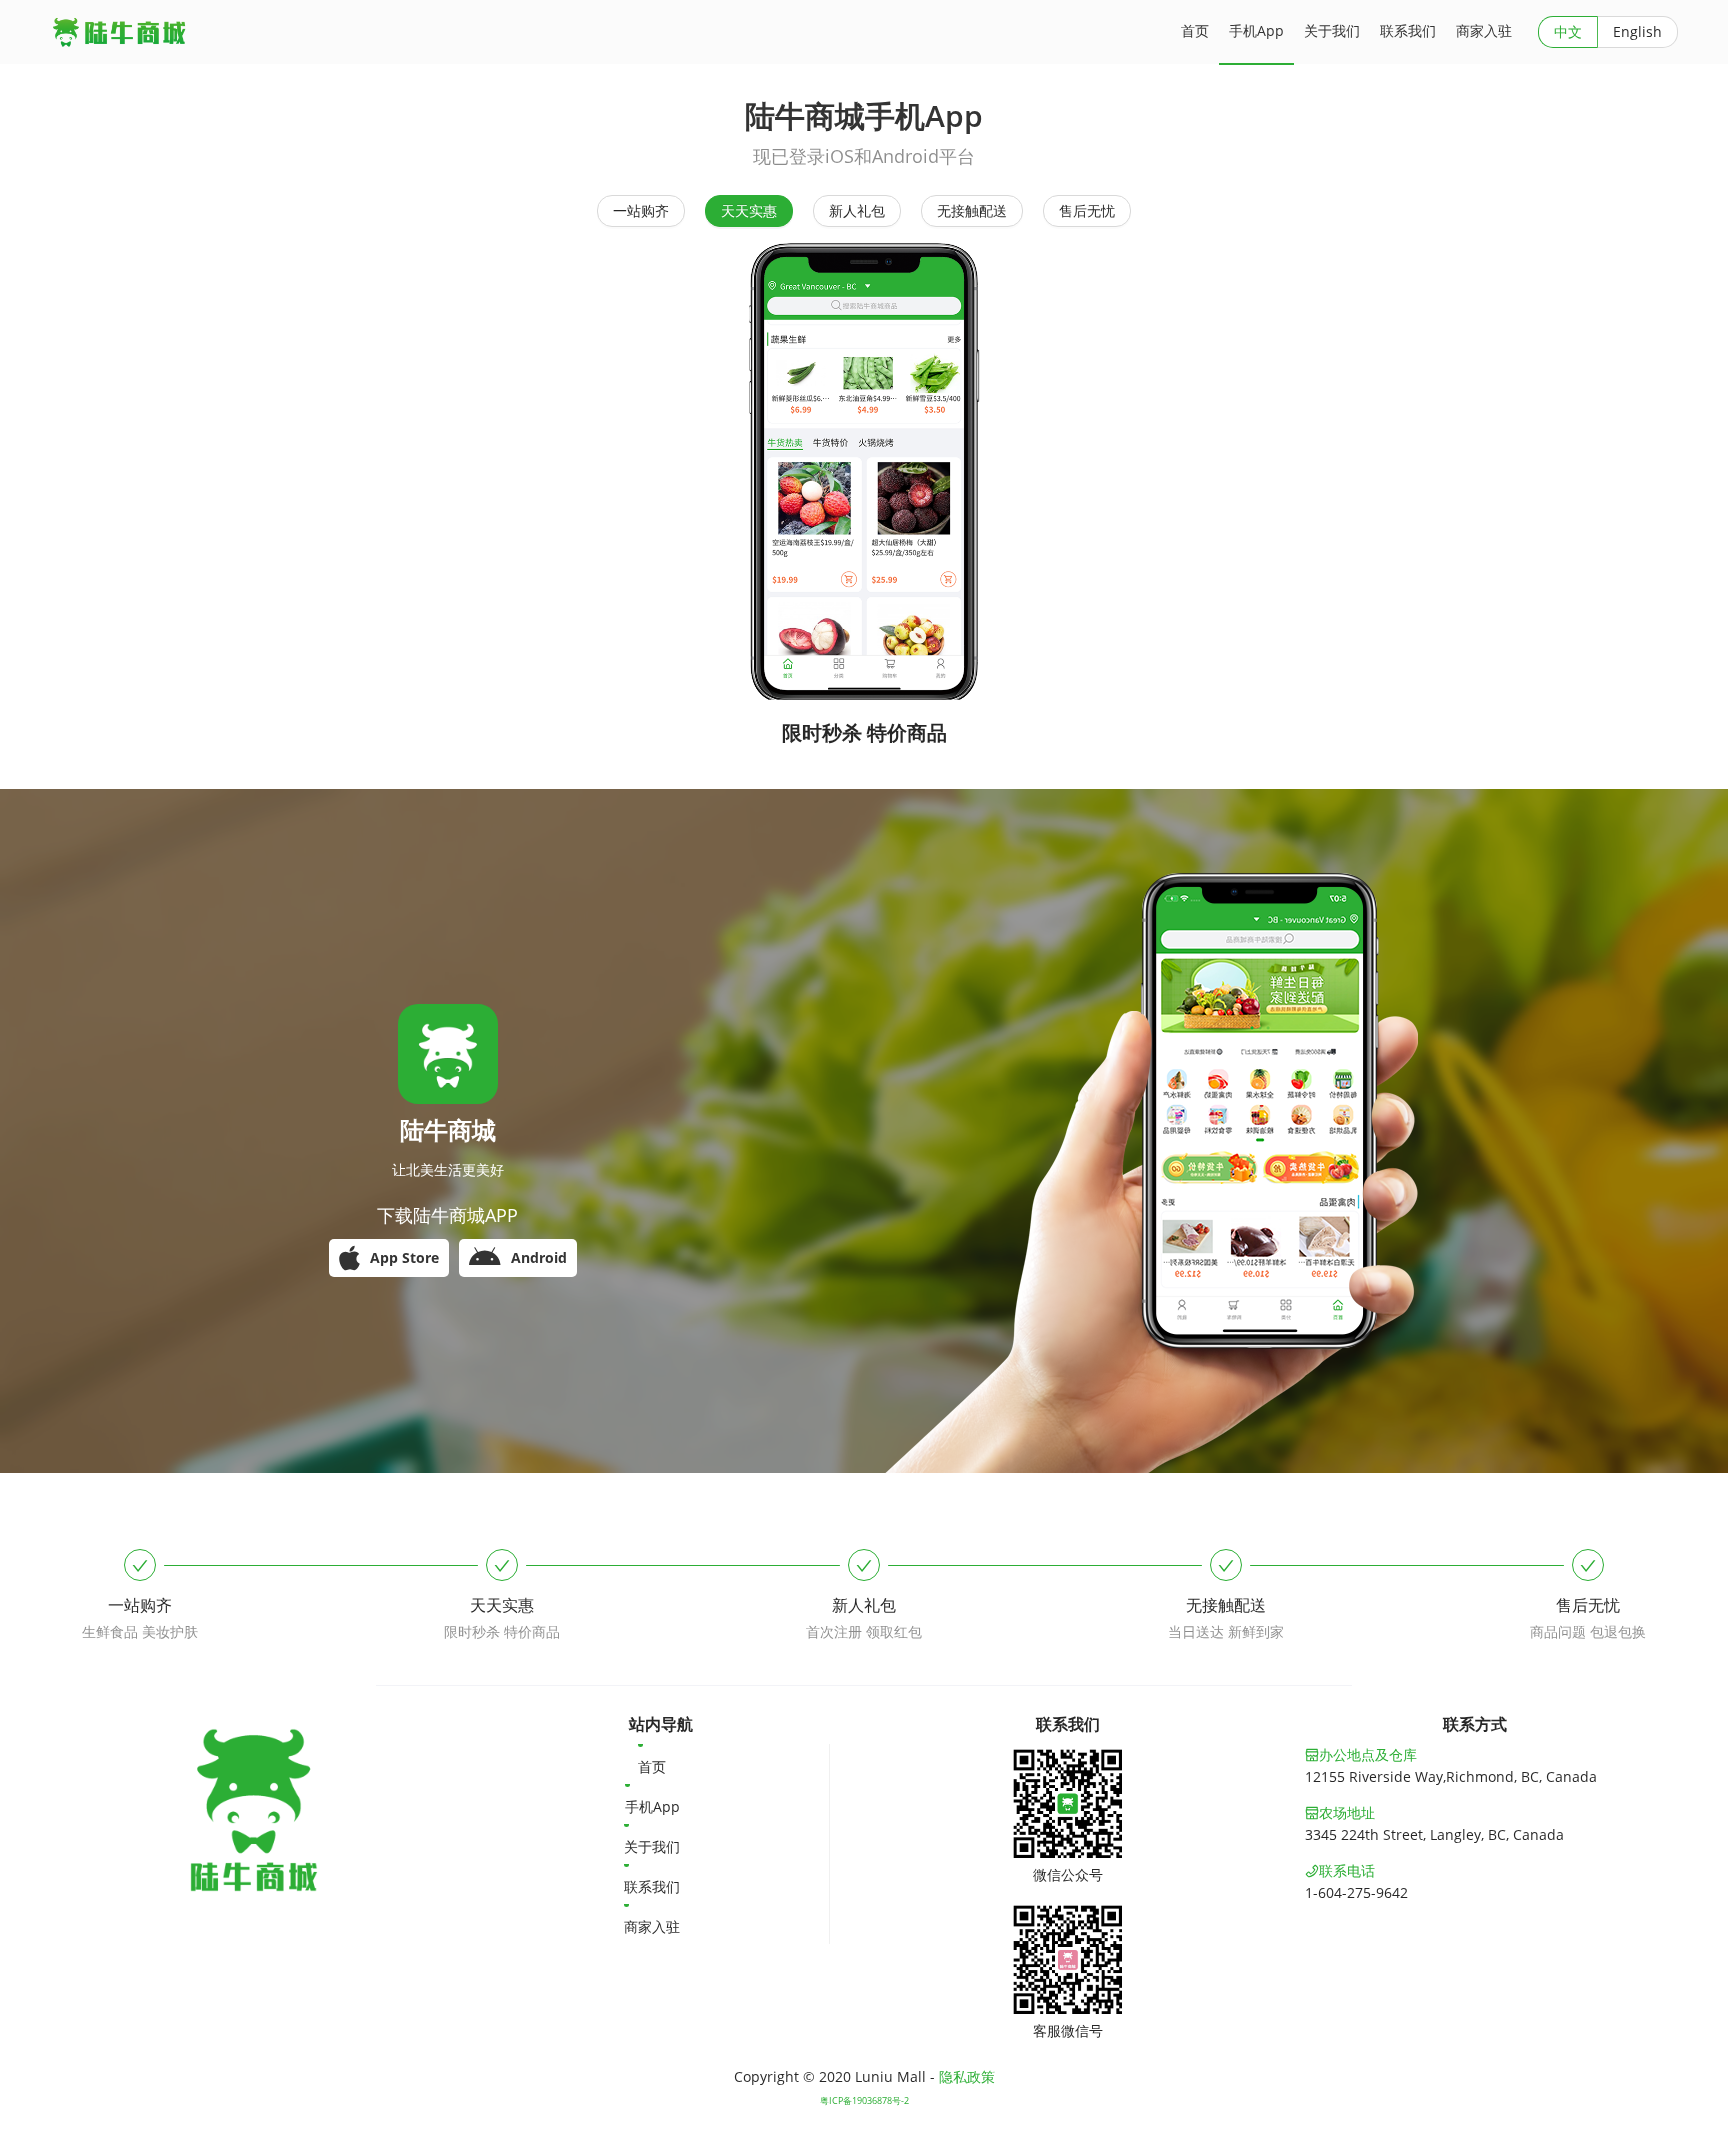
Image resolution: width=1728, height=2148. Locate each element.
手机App (652, 1806)
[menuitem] (660, 1764)
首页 (652, 1766)
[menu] (660, 1844)
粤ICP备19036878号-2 (864, 2100)
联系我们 (652, 1886)
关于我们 (652, 1846)
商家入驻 (652, 1926)
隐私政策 (967, 2076)
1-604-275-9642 (1356, 1892)
